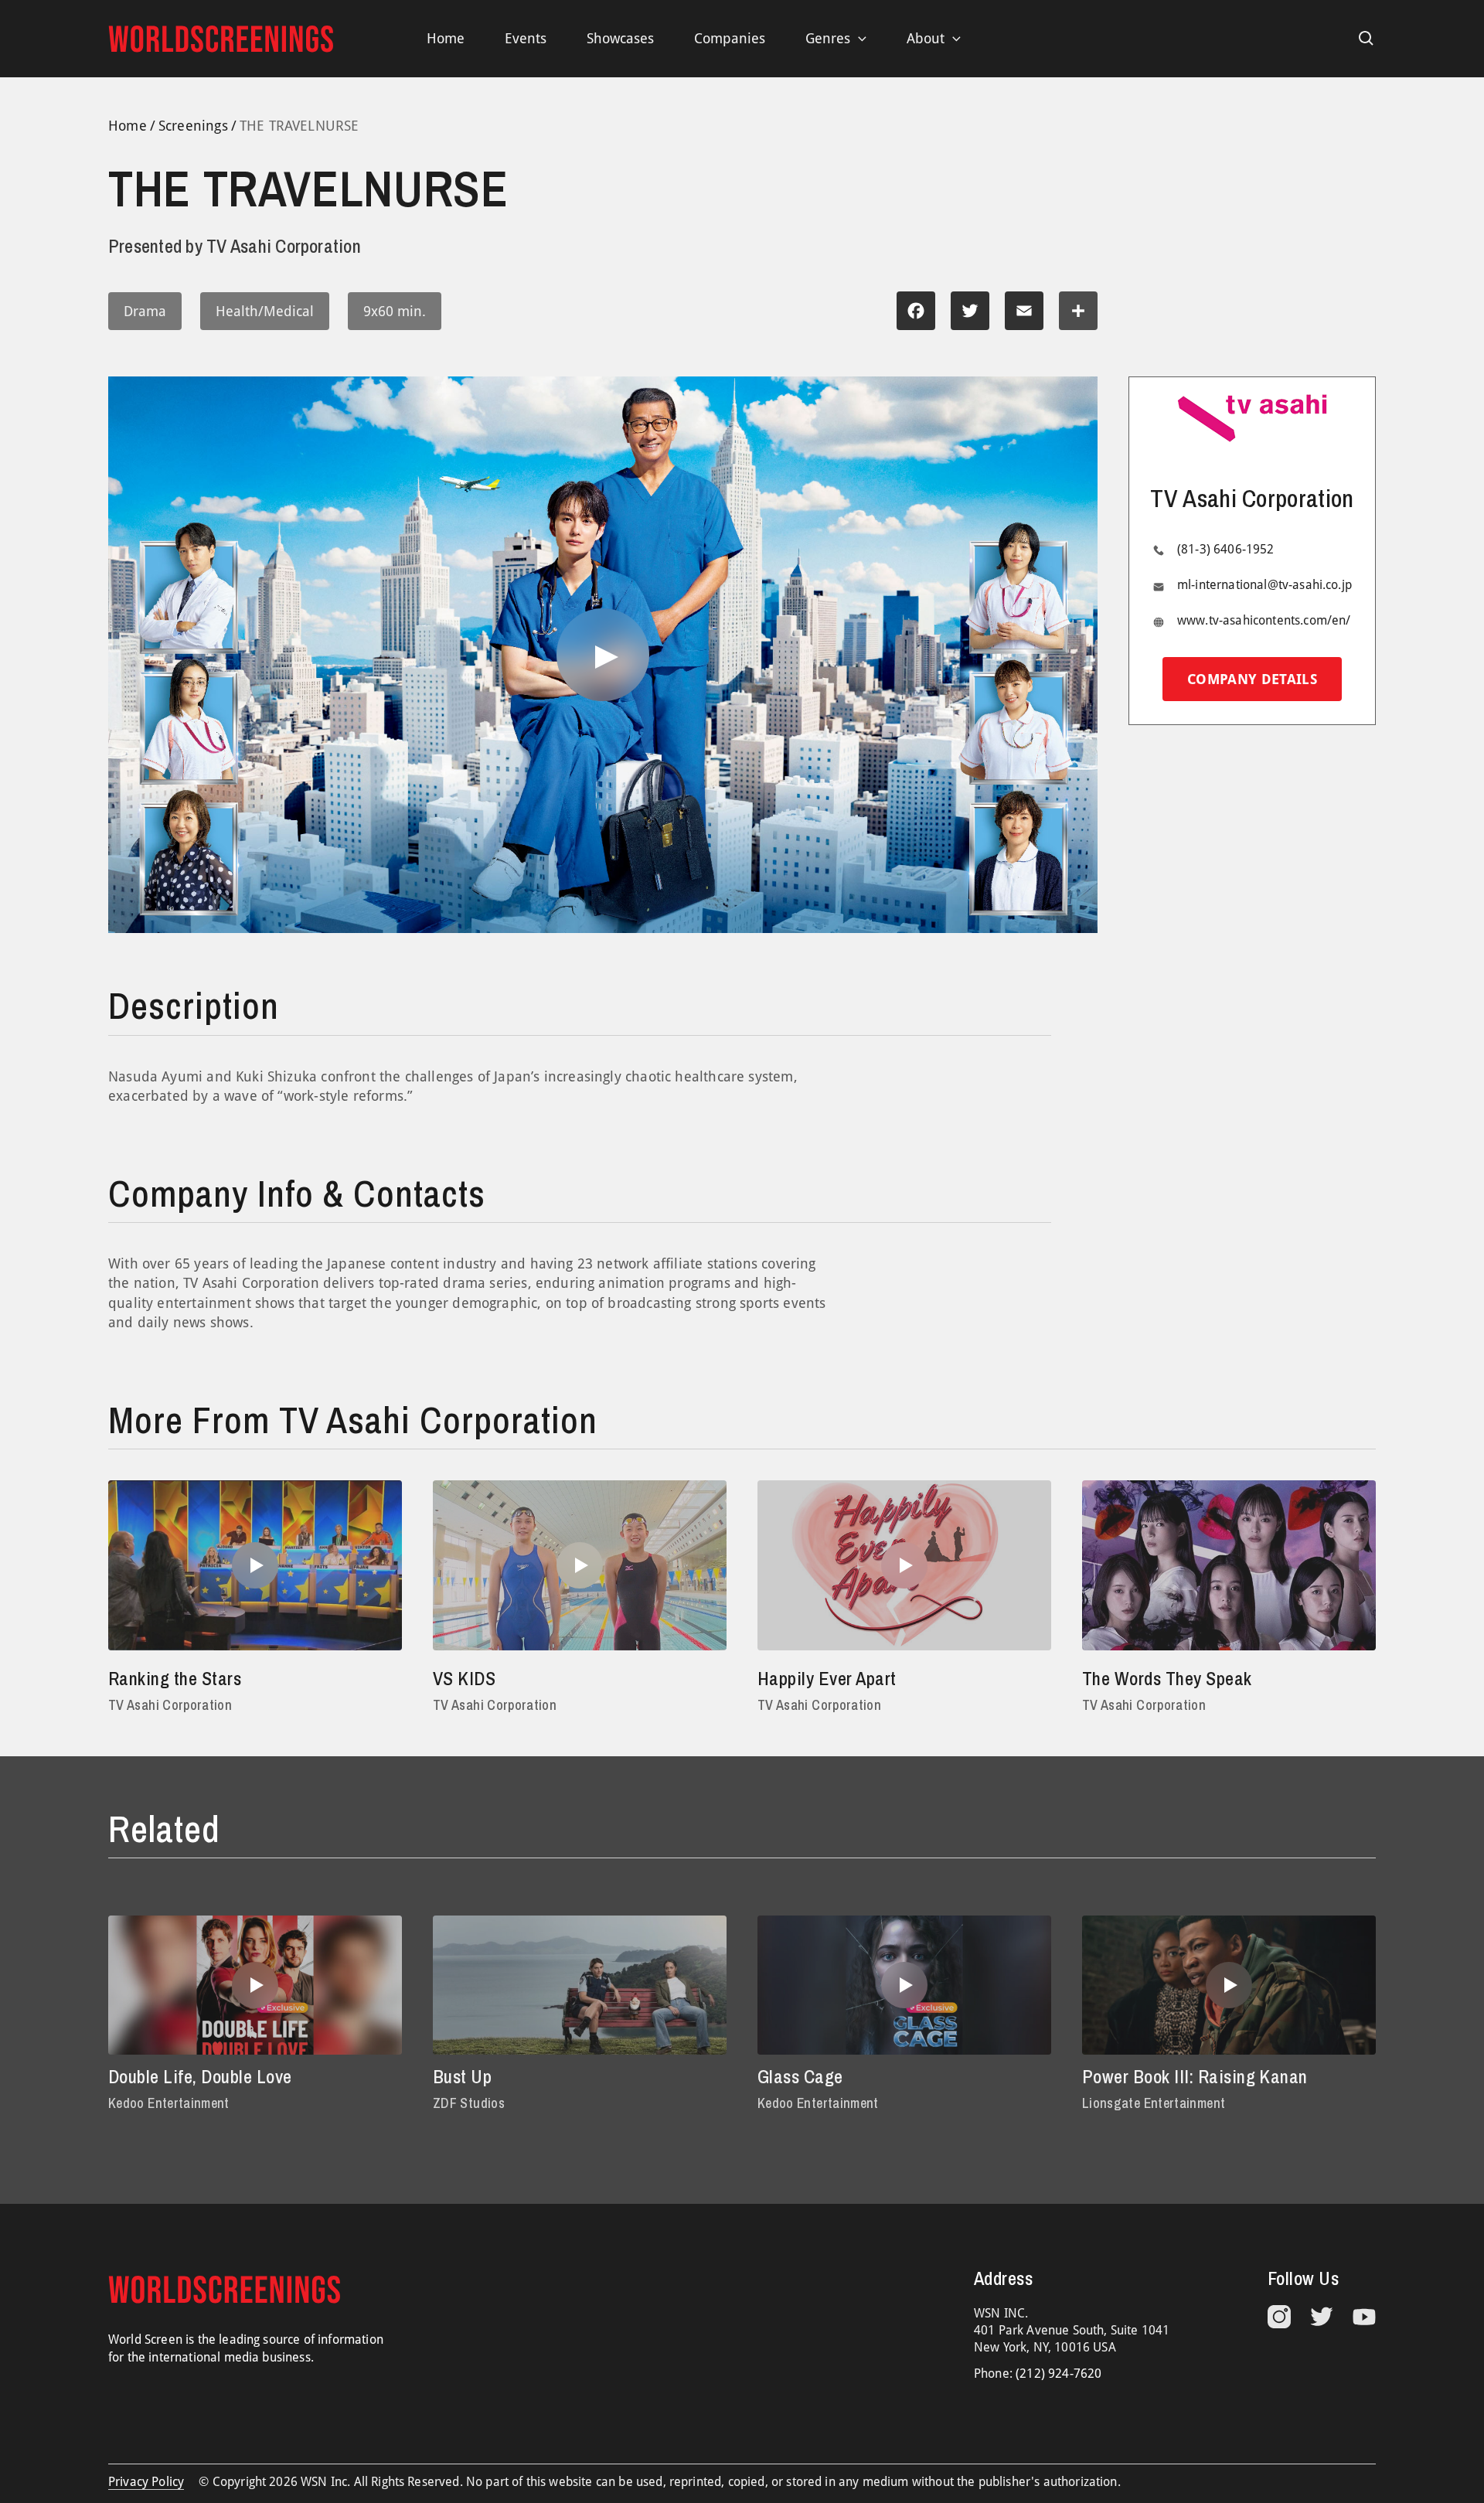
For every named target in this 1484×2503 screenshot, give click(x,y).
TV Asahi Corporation (170, 1705)
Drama (145, 311)
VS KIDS (464, 1678)
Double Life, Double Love (200, 2076)
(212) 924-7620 (1059, 2374)
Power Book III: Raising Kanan (1195, 2076)
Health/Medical (265, 311)
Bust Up (462, 2076)
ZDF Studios (469, 2103)
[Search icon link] (1367, 39)
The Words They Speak (1167, 1678)
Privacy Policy (146, 2482)
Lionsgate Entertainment (1154, 2103)
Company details (1252, 679)
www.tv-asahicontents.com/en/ (1264, 621)
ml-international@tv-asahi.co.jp (1264, 586)
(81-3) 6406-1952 (1226, 549)
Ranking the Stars (175, 1678)
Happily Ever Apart (827, 1678)
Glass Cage (800, 2076)
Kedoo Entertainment (169, 2103)
